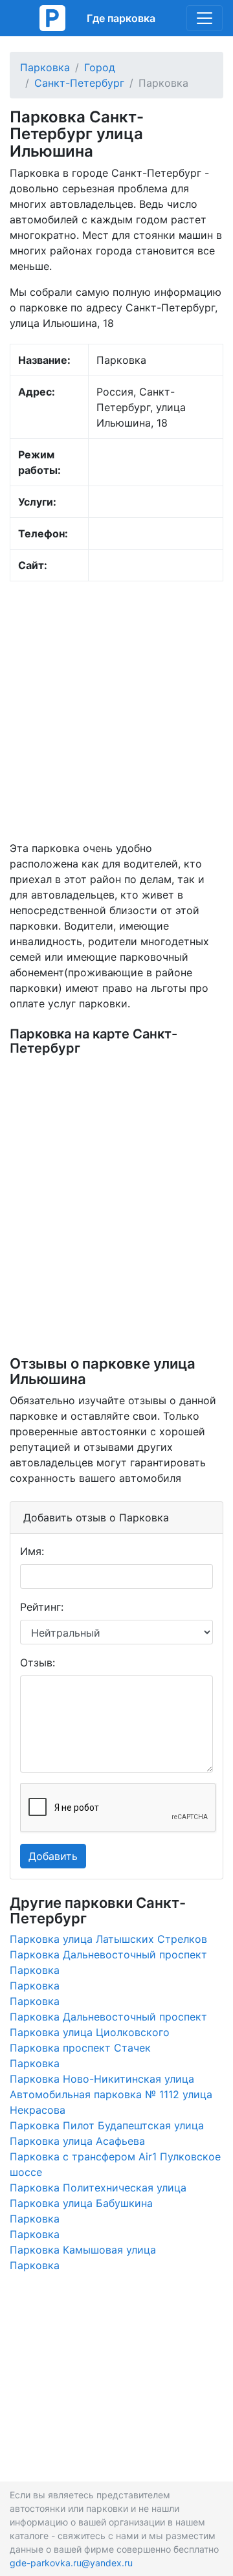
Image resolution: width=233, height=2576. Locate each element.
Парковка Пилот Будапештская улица (107, 2125)
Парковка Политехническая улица (98, 2188)
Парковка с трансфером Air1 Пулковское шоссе (115, 2164)
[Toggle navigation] (205, 18)
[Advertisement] (116, 711)
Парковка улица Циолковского (90, 2032)
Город (100, 67)
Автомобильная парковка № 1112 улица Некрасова (111, 2102)
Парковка (45, 67)
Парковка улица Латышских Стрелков (108, 1939)
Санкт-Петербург (79, 83)
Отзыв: (38, 1663)
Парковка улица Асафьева (77, 2141)
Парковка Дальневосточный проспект (108, 1954)
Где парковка (121, 18)
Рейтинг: (42, 1607)
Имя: (32, 1551)
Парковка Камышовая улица (83, 2250)
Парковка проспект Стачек (80, 2048)
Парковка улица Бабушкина (81, 2203)
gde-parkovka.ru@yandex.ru (71, 2563)
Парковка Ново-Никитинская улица (102, 2079)
